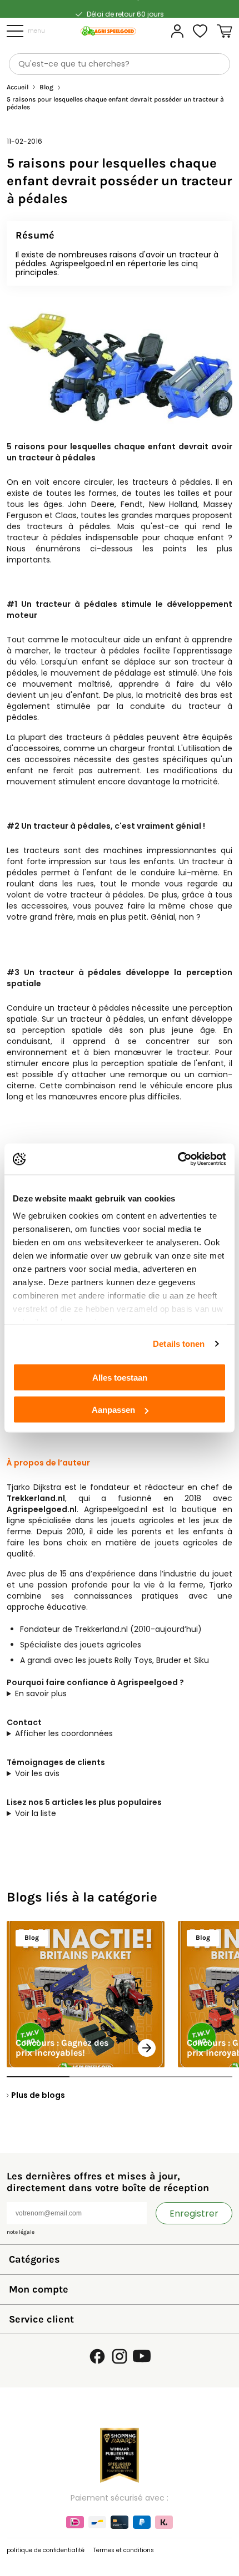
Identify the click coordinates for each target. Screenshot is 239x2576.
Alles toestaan (120, 1377)
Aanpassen (113, 1410)
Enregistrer (194, 2214)
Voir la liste (36, 1813)
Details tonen (179, 1344)
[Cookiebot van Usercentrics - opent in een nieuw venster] (178, 1159)
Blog (46, 87)
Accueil (18, 87)
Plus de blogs (38, 2095)
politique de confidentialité (46, 2550)
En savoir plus (41, 1693)
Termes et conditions (124, 2550)
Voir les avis (37, 1773)
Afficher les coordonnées (64, 1733)
